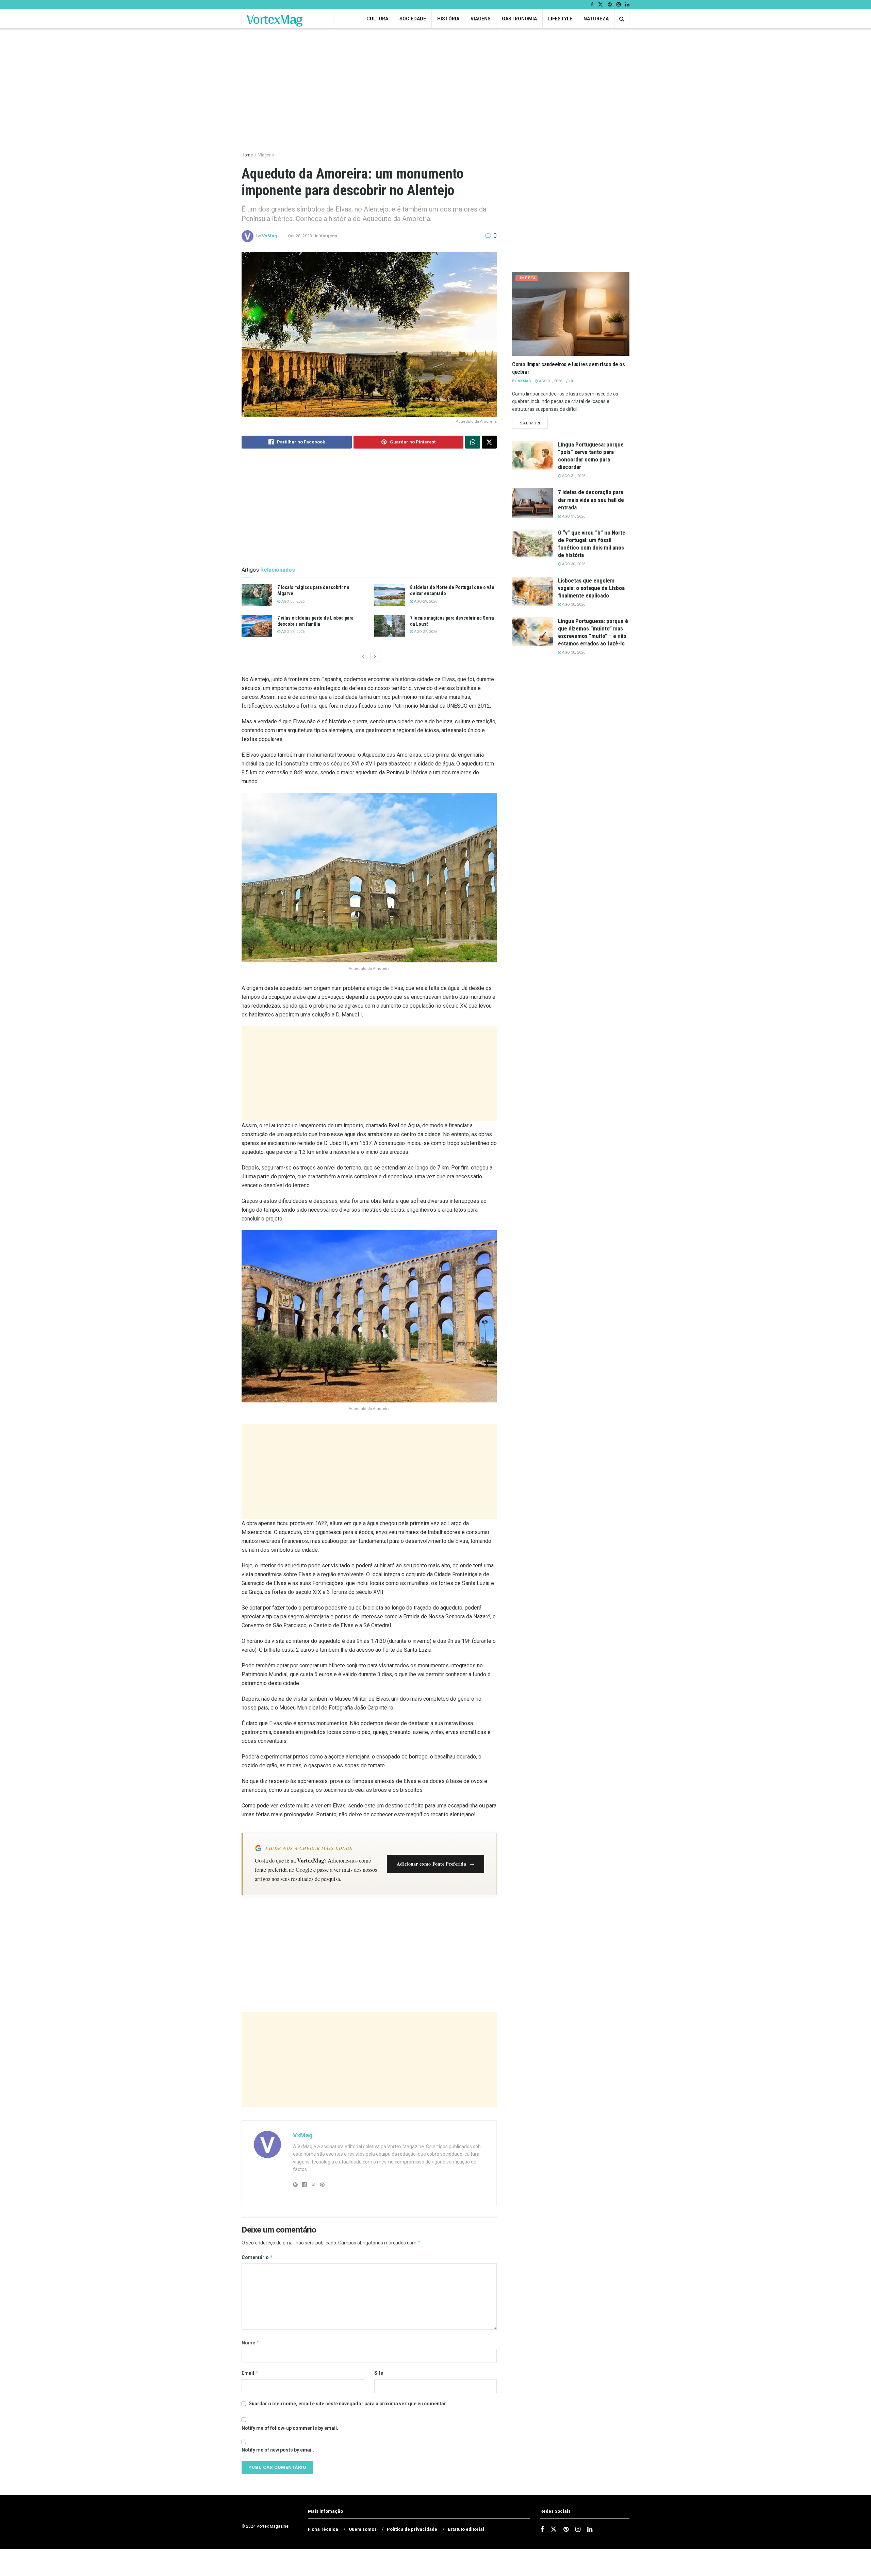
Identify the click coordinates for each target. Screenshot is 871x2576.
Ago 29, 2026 (425, 601)
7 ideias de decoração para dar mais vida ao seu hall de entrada (591, 500)
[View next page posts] (375, 657)
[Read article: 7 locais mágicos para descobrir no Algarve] (257, 595)
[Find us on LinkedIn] (627, 5)
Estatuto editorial (466, 2529)
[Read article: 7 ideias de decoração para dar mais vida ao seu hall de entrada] (532, 503)
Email (250, 2373)
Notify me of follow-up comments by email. (290, 2428)
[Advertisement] (369, 1074)
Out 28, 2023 (300, 236)
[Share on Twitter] (489, 442)
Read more (533, 423)
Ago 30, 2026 (292, 601)
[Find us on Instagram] (619, 5)
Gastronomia (519, 19)
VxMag (269, 236)
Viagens (481, 19)
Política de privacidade (412, 2529)
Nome (251, 2343)
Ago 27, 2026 (425, 632)
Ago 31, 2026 (550, 381)
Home (247, 155)
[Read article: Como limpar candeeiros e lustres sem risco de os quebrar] (571, 314)
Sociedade (413, 19)
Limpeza (527, 278)
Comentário (257, 2257)
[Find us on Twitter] (601, 5)
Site (379, 2373)
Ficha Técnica (323, 2529)
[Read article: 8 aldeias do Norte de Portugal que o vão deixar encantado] (390, 595)
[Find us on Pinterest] (610, 5)
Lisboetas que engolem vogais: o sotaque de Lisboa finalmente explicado (591, 588)
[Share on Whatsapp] (473, 442)
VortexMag (275, 19)
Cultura (377, 19)
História (448, 19)
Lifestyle (560, 19)
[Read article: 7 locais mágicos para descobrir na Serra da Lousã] (390, 626)
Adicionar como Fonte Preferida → (435, 1864)
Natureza (596, 19)
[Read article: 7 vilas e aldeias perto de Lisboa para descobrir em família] (257, 626)
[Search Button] (622, 19)
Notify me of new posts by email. (278, 2450)
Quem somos (363, 2529)
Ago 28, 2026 (292, 632)
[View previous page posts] (363, 657)
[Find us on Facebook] (592, 5)
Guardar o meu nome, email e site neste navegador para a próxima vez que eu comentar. (348, 2404)
